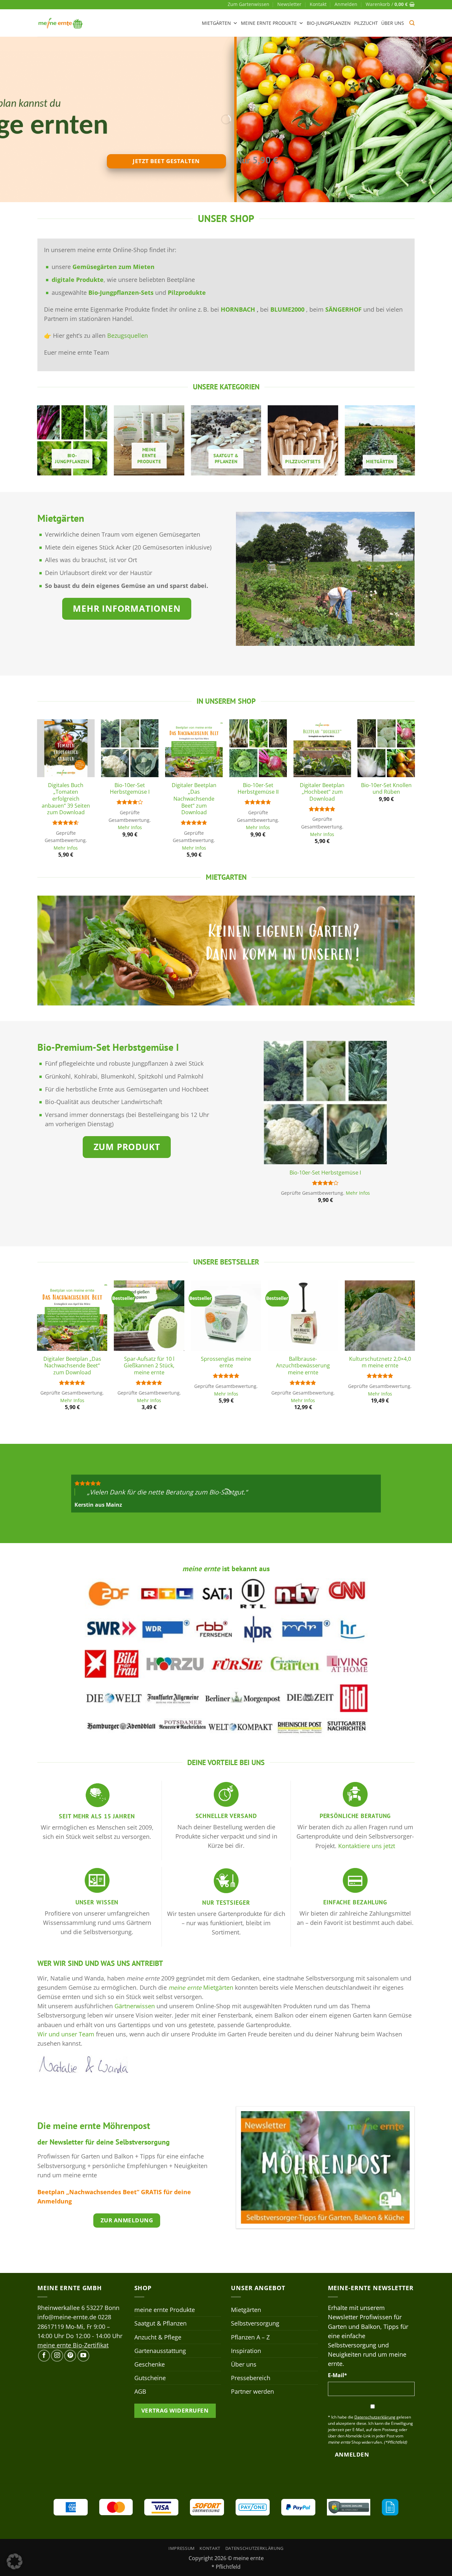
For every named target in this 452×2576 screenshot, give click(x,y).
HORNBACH (239, 309)
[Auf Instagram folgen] (57, 2356)
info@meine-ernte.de (67, 2317)
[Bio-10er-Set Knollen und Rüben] (386, 748)
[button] (346, 4)
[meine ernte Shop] (61, 23)
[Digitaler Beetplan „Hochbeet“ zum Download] (322, 748)
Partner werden (252, 2391)
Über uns (393, 23)
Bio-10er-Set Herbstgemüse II (258, 789)
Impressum (182, 2548)
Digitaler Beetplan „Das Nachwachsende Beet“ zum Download (194, 799)
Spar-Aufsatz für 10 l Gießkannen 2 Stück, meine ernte (149, 1366)
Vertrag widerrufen (175, 2410)
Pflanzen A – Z (250, 2337)
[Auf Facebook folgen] (44, 2356)
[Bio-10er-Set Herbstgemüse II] (258, 748)
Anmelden (352, 2454)
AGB (140, 2391)
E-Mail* (338, 2375)
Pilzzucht (366, 23)
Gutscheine (150, 2378)
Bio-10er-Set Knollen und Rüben (386, 789)
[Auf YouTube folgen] (83, 2356)
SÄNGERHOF (343, 309)
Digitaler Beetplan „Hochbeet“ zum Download (322, 792)
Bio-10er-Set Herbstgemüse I (130, 789)
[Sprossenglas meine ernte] (226, 1316)
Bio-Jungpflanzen (329, 23)
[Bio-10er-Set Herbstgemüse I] (130, 748)
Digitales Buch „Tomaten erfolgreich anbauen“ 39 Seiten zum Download (66, 799)
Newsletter (289, 4)
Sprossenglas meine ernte (226, 1362)
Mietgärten (216, 23)
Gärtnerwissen (135, 2006)
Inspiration (246, 2351)
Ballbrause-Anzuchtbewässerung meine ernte (303, 1366)
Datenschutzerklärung (254, 2548)
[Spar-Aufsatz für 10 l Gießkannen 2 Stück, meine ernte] (149, 1316)
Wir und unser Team (66, 2034)
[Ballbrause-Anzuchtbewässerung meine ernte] (303, 1316)
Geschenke (150, 2364)
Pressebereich (251, 2378)
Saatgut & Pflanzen (160, 2323)
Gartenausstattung (160, 2351)
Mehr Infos (66, 848)
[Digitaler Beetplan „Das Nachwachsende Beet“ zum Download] (194, 748)
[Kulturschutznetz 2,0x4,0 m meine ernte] (380, 1316)
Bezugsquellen (128, 335)
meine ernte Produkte (269, 23)
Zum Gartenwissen (249, 4)
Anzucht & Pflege (158, 2337)
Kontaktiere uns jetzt (367, 1846)
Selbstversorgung (255, 2323)
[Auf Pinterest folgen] (70, 2356)
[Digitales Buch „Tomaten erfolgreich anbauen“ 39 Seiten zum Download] (66, 748)
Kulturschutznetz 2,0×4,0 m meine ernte (380, 1362)
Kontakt (318, 4)
